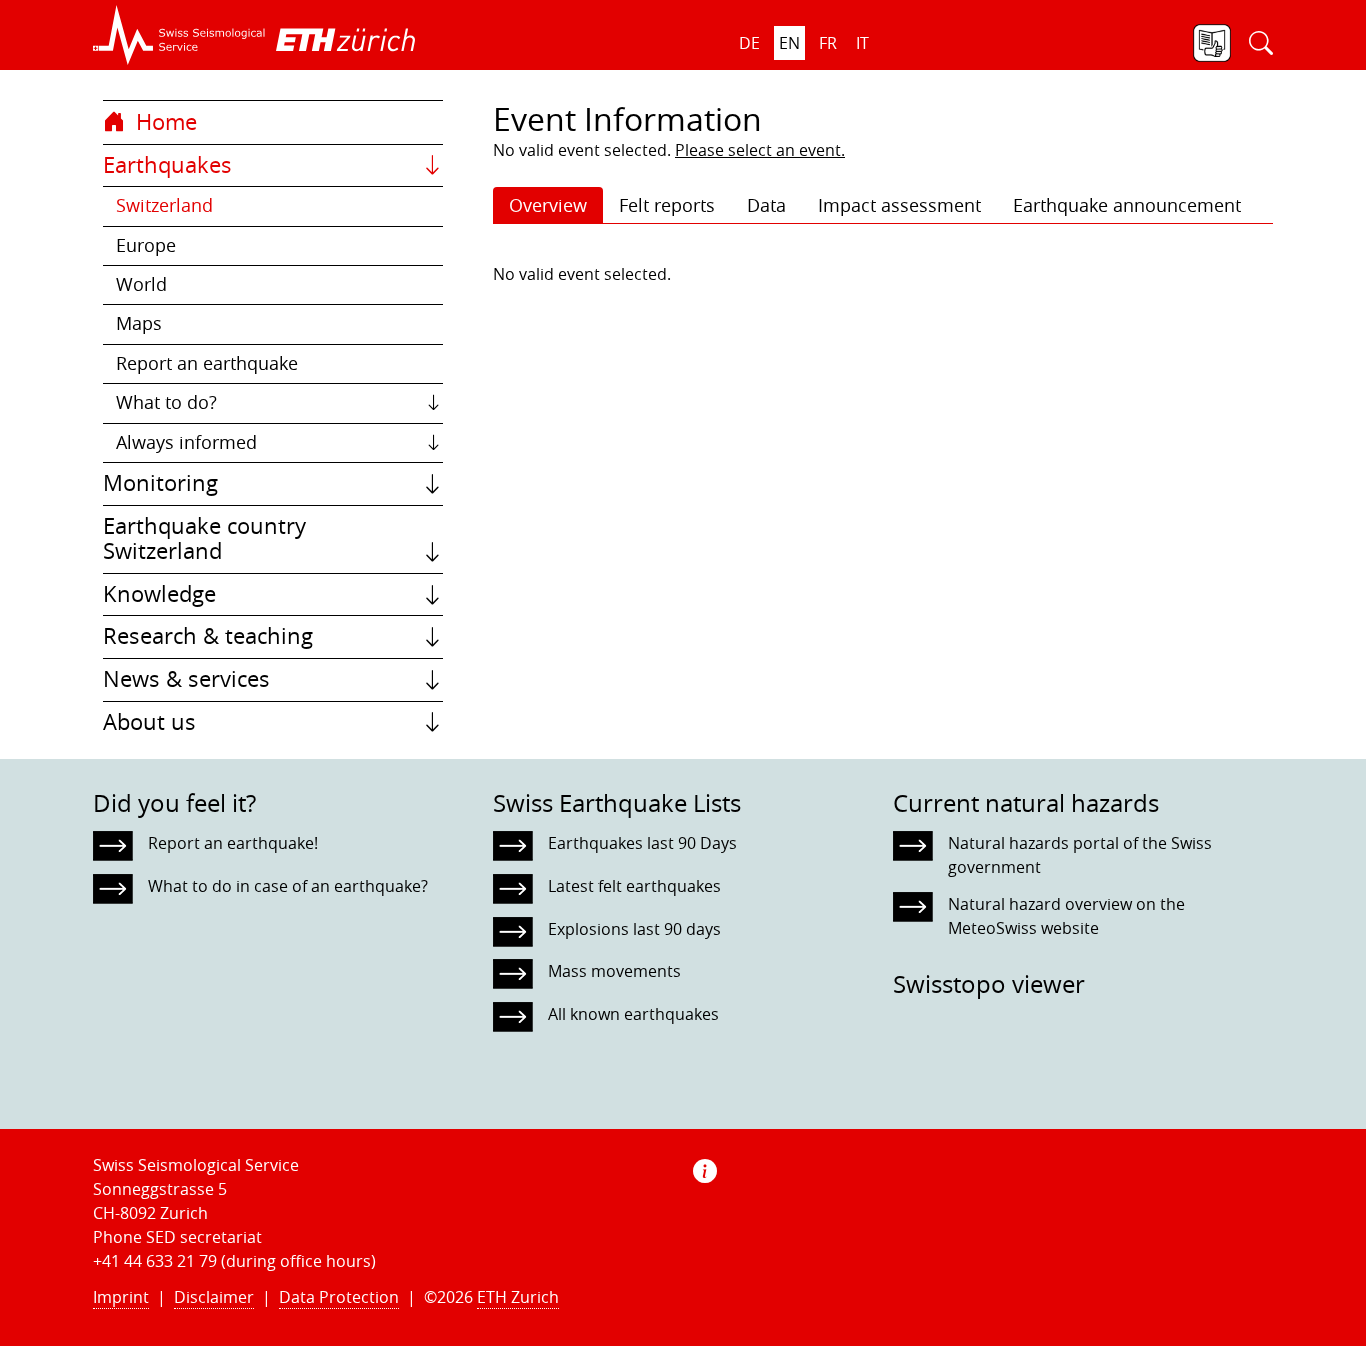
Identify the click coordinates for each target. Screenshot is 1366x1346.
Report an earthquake (207, 363)
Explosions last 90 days (634, 929)
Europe (146, 245)
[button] (179, 35)
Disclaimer (214, 1297)
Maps (139, 323)
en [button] (789, 43)
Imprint (121, 1297)
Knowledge (159, 594)
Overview (548, 205)
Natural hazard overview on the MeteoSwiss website (1066, 916)
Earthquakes (167, 165)
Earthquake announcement (1127, 205)
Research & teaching (208, 636)
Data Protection (339, 1297)
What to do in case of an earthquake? (288, 886)
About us (149, 722)
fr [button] (828, 43)
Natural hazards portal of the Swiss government (1080, 855)
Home (163, 122)
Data (766, 205)
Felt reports (667, 205)
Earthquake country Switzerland (204, 539)
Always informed (186, 442)
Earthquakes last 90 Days (642, 843)
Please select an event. (760, 150)
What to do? (166, 402)
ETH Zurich (518, 1297)
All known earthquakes (633, 1014)
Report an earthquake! (233, 843)
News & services (186, 679)
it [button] (862, 43)
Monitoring (160, 483)
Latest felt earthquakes (634, 886)
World (141, 284)
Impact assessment (899, 205)
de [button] (749, 43)
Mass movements (614, 971)
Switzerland (164, 205)
